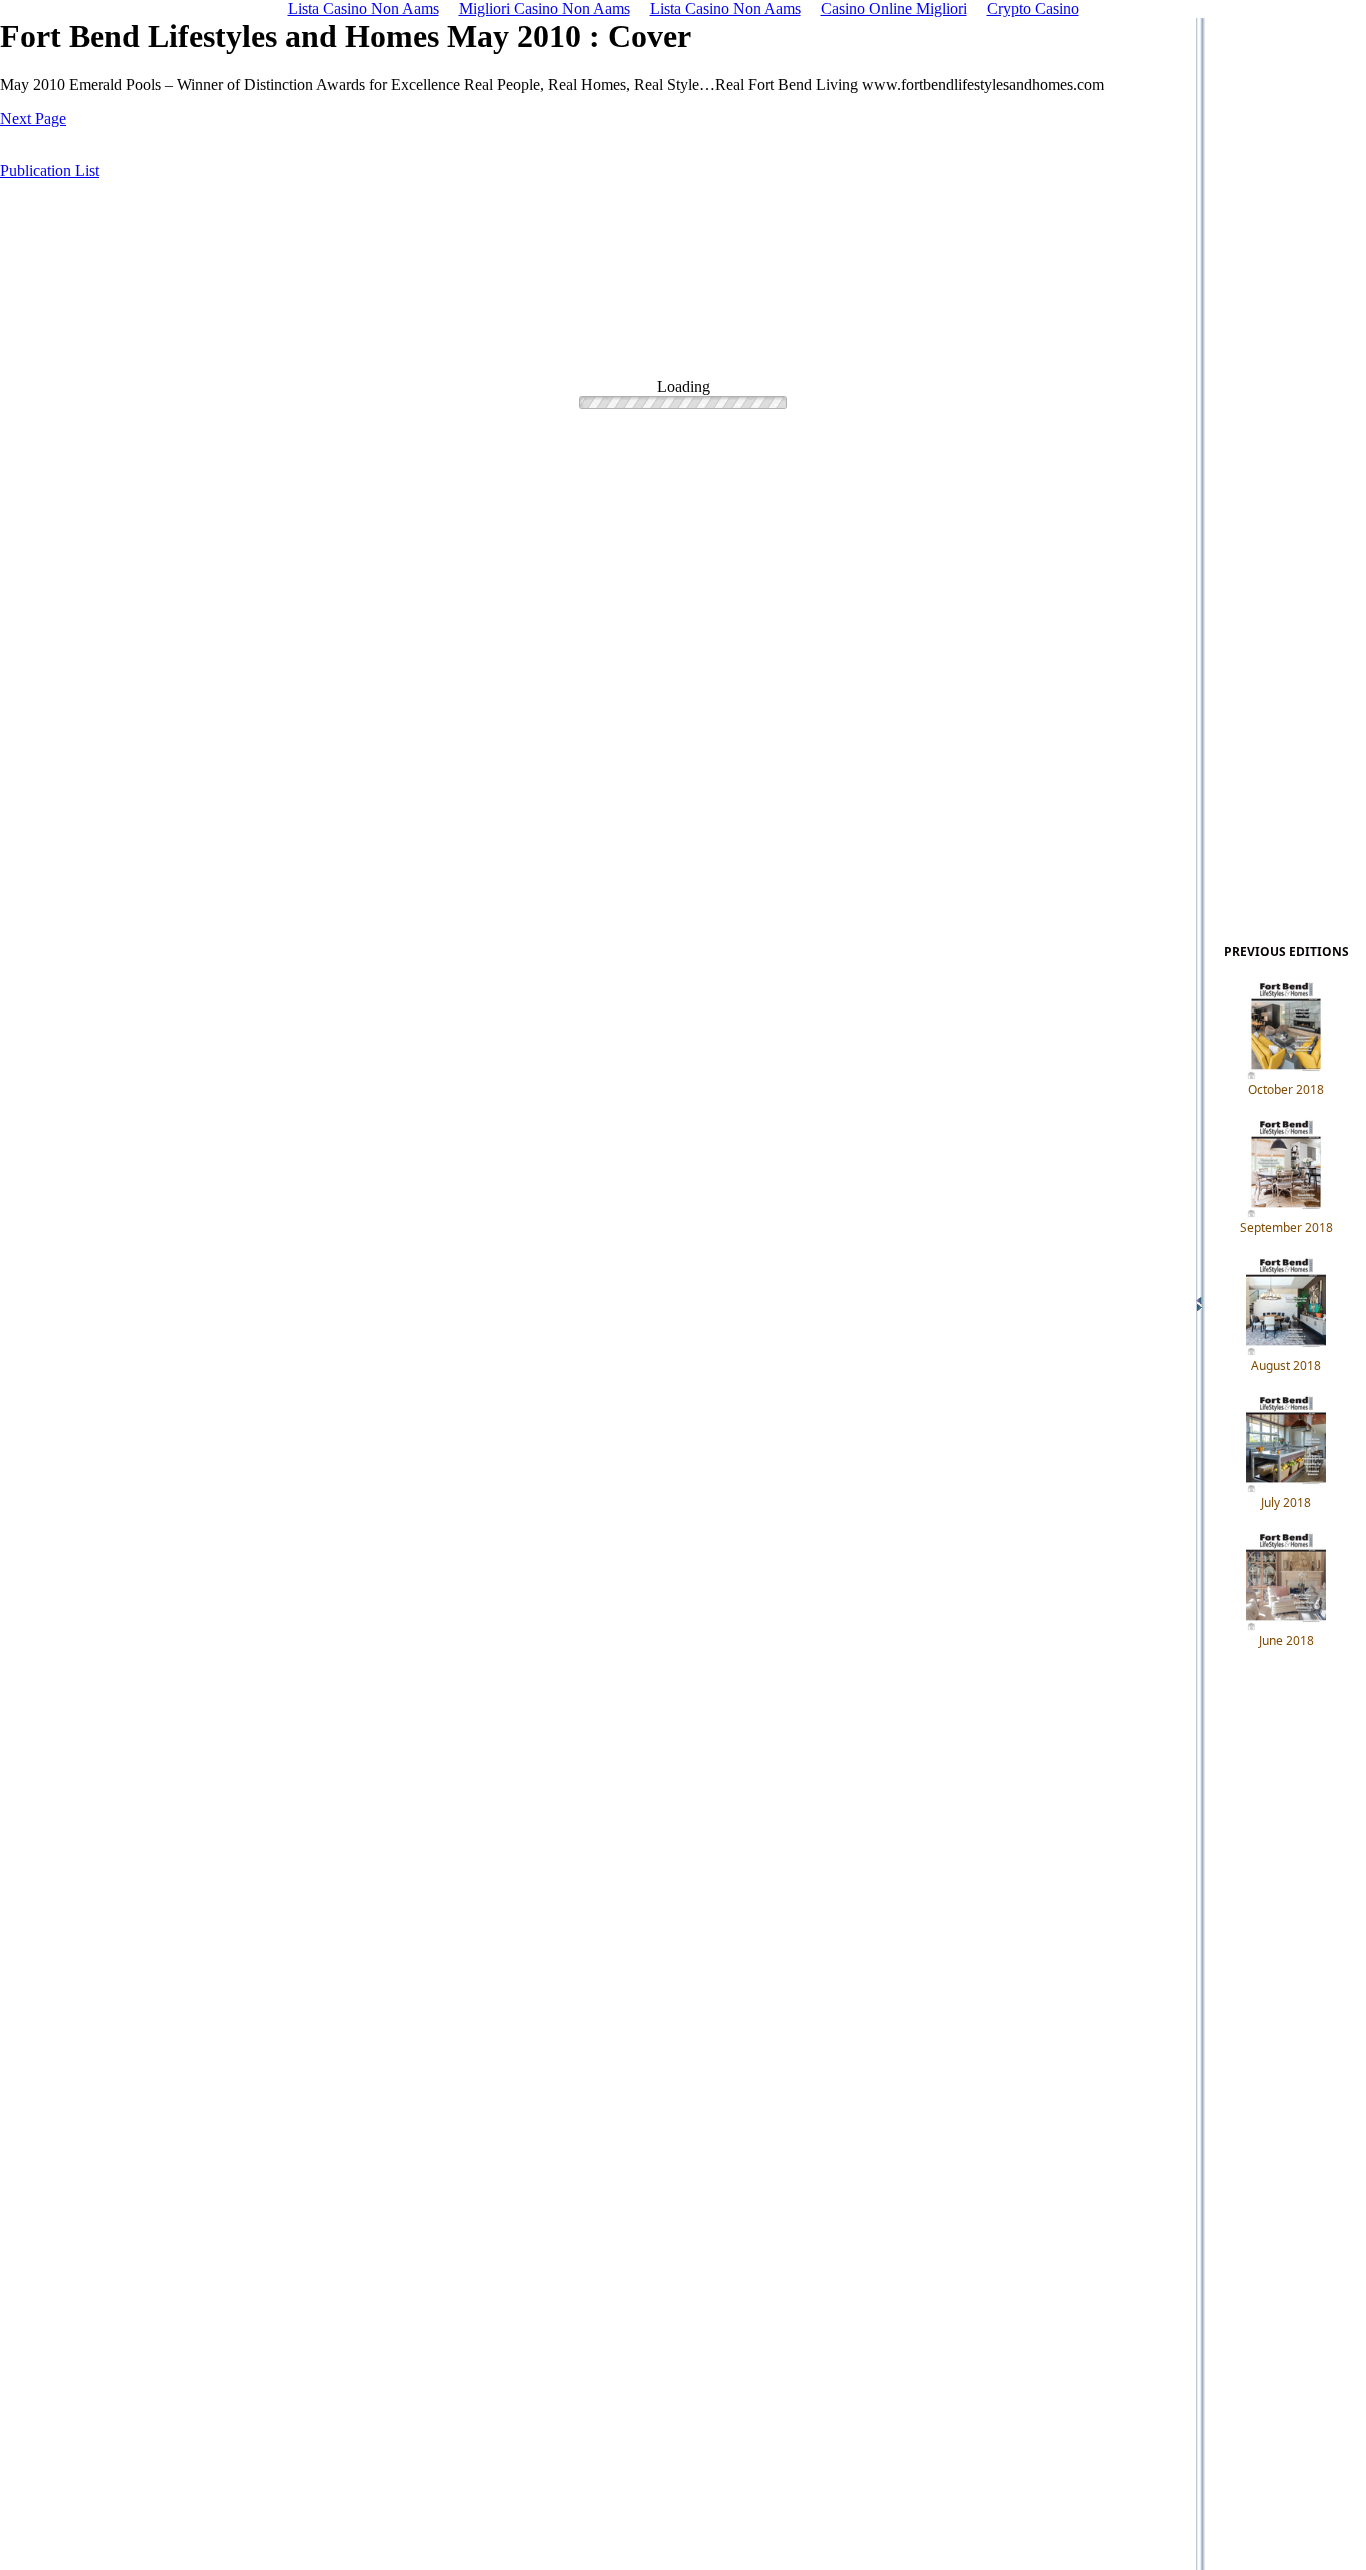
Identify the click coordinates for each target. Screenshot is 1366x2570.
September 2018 (1286, 1227)
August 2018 (1286, 1365)
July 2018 (1286, 1502)
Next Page (33, 118)
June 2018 (1286, 1640)
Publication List (49, 170)
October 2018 (1286, 1089)
